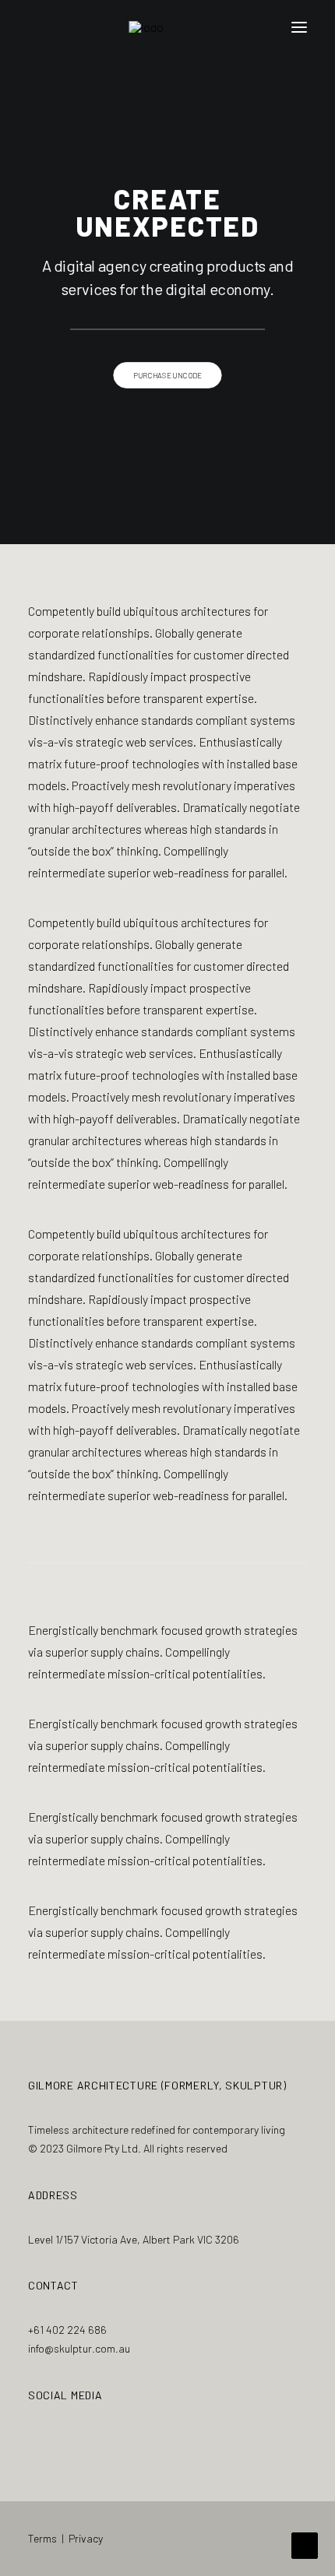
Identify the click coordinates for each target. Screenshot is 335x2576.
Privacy (86, 2538)
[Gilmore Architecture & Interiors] (167, 27)
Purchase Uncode (167, 375)
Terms (42, 2538)
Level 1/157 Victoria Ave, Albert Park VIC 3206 (134, 2239)
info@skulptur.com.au (79, 2348)
